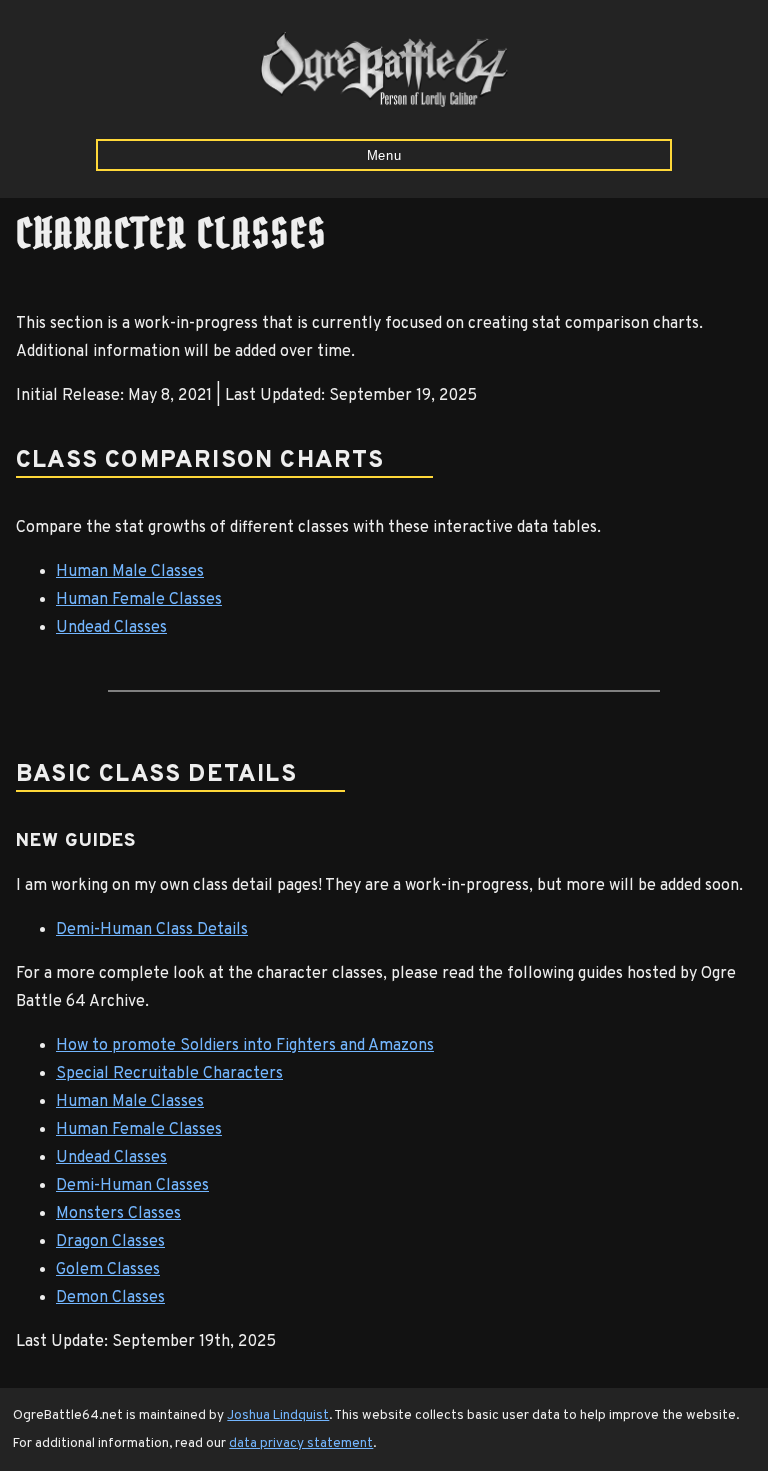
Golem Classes (108, 1270)
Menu (384, 155)
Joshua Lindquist (278, 1415)
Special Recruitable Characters (169, 1074)
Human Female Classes (139, 600)
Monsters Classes (118, 1214)
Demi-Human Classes (132, 1186)
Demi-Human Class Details (152, 930)
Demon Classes (110, 1298)
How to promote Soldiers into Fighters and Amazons (245, 1046)
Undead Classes (111, 628)
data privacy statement (301, 1443)
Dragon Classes (110, 1242)
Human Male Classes (130, 572)
